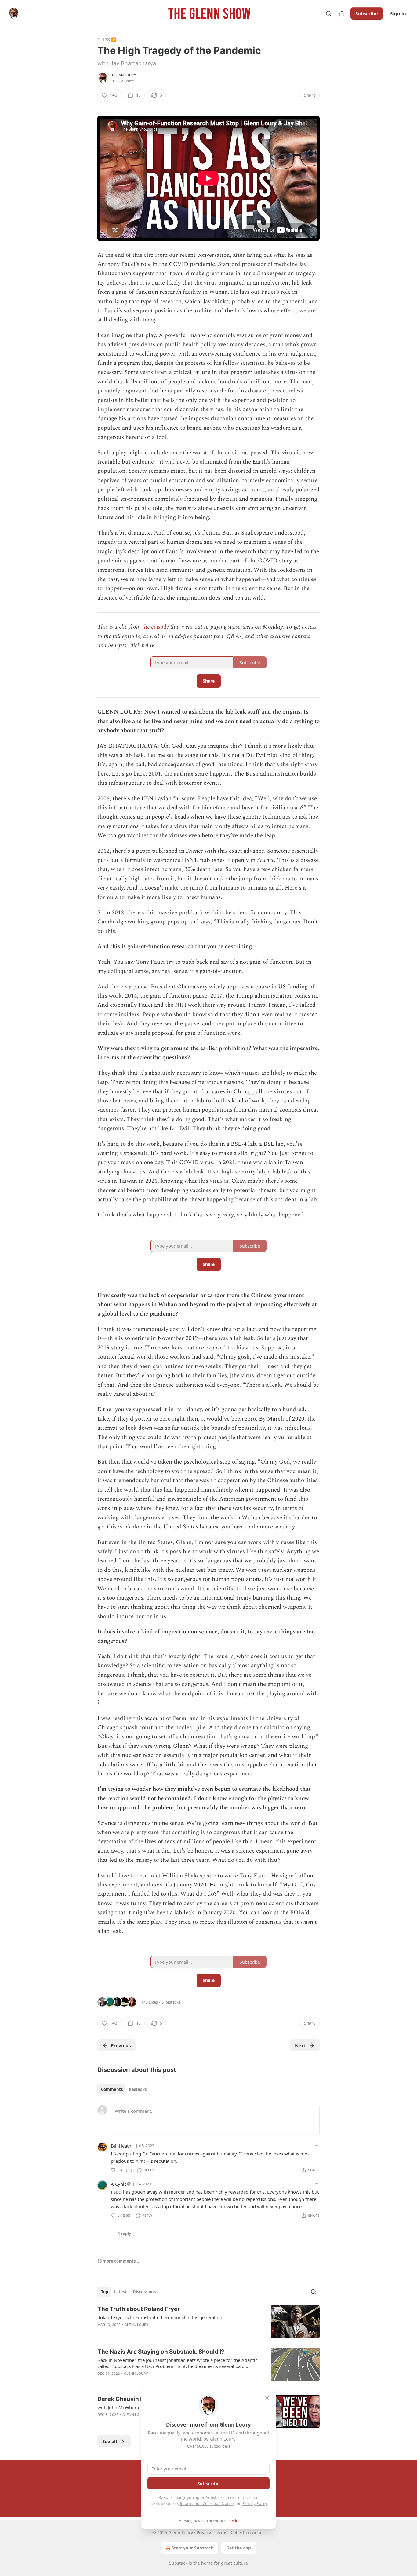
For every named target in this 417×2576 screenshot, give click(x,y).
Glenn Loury (124, 75)
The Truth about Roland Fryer (139, 2309)
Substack (178, 2563)
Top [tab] (105, 2292)
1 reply (124, 2234)
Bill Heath (121, 2146)
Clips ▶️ (107, 39)
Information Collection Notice (207, 2503)
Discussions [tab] (144, 2292)
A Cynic (119, 2184)
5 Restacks (171, 2002)
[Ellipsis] (317, 2145)
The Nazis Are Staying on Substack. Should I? (161, 2352)
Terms (221, 2533)
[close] (267, 2398)
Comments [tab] (112, 2089)
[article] (209, 2322)
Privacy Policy (255, 2503)
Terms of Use (238, 2497)
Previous (121, 2045)
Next (301, 2045)
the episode (156, 627)
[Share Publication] (342, 13)
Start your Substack (192, 2548)
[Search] (328, 13)
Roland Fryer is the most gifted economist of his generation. (160, 2317)
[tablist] (124, 2089)
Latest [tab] (120, 2292)
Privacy (204, 2533)
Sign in (398, 13)
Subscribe (367, 13)
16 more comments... (118, 2261)
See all (110, 2441)
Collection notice (248, 2533)
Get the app (239, 2548)
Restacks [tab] (138, 2089)
